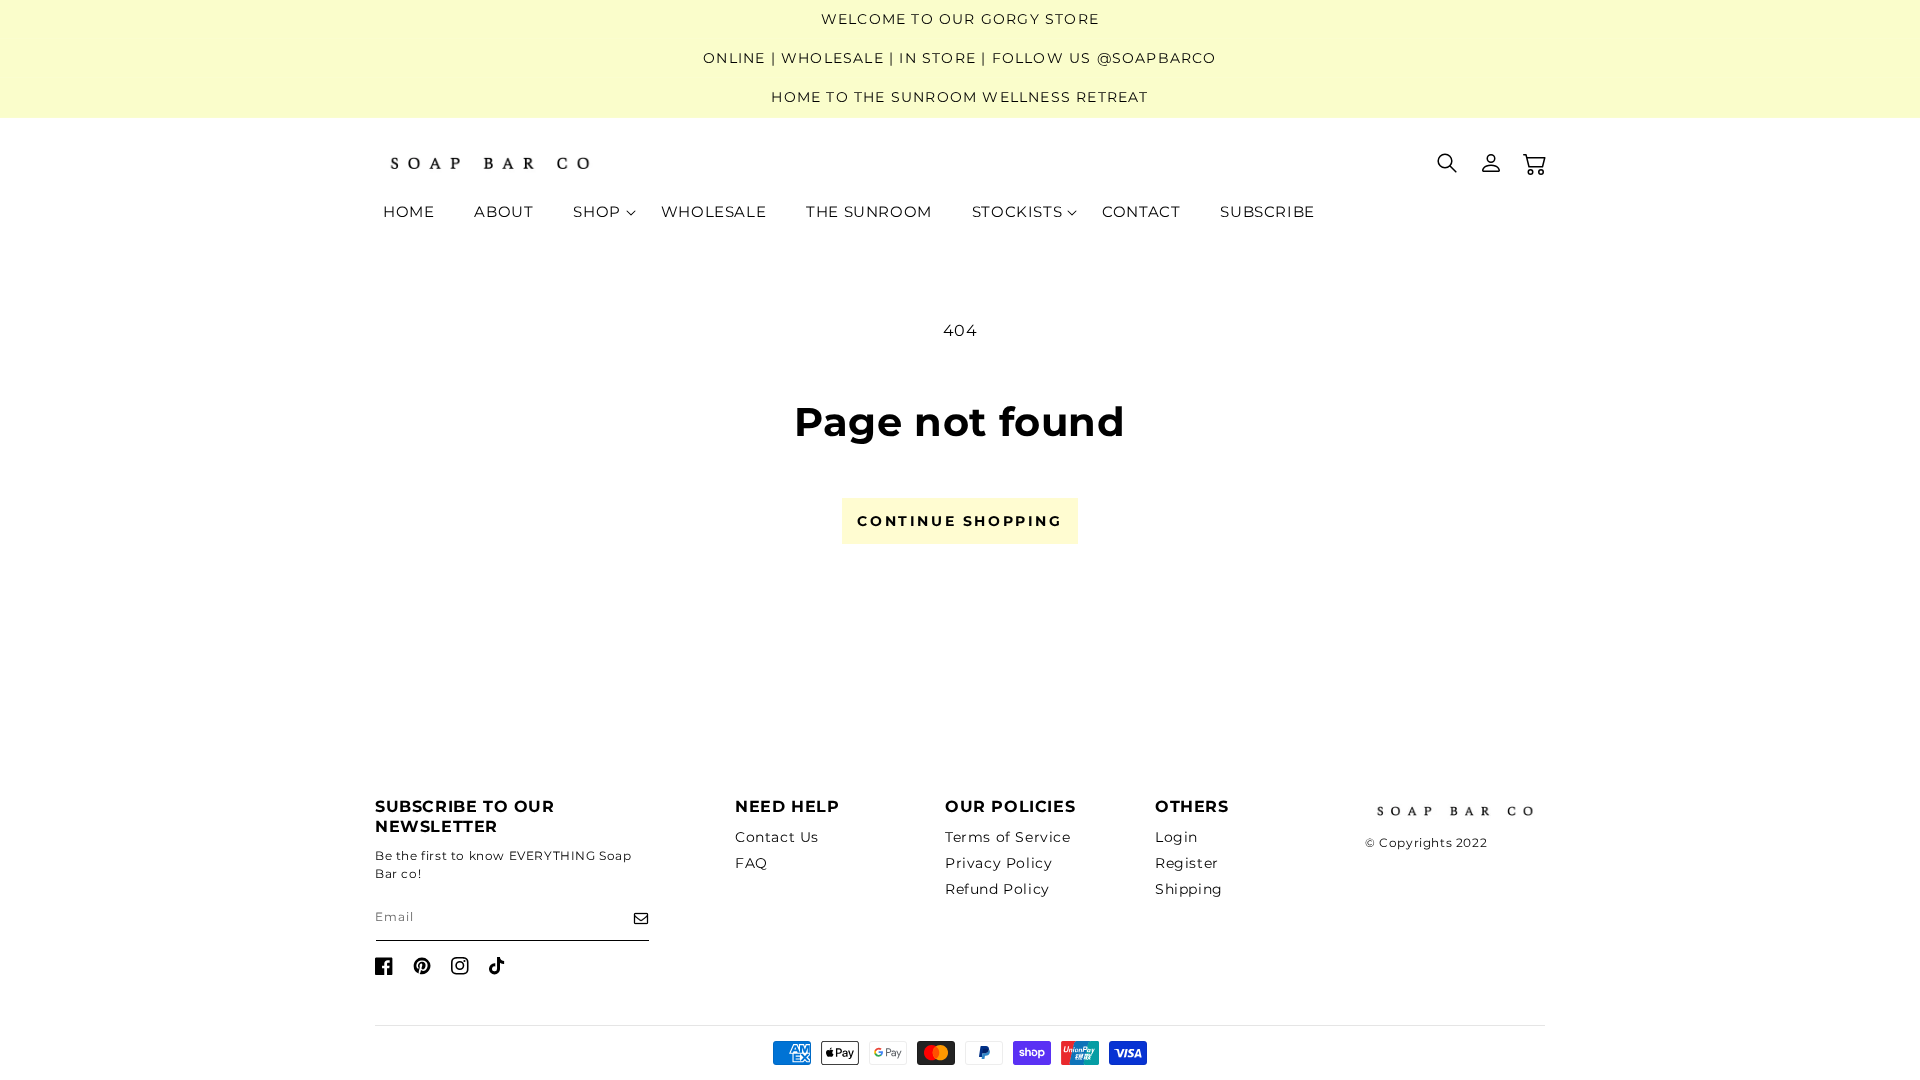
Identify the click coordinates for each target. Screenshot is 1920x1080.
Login (1176, 837)
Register (1187, 863)
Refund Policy (997, 889)
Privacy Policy (998, 863)
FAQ (751, 863)
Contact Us (777, 837)
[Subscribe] (627, 918)
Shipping (1189, 889)
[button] (596, 212)
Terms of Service (1008, 837)
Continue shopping (959, 521)
